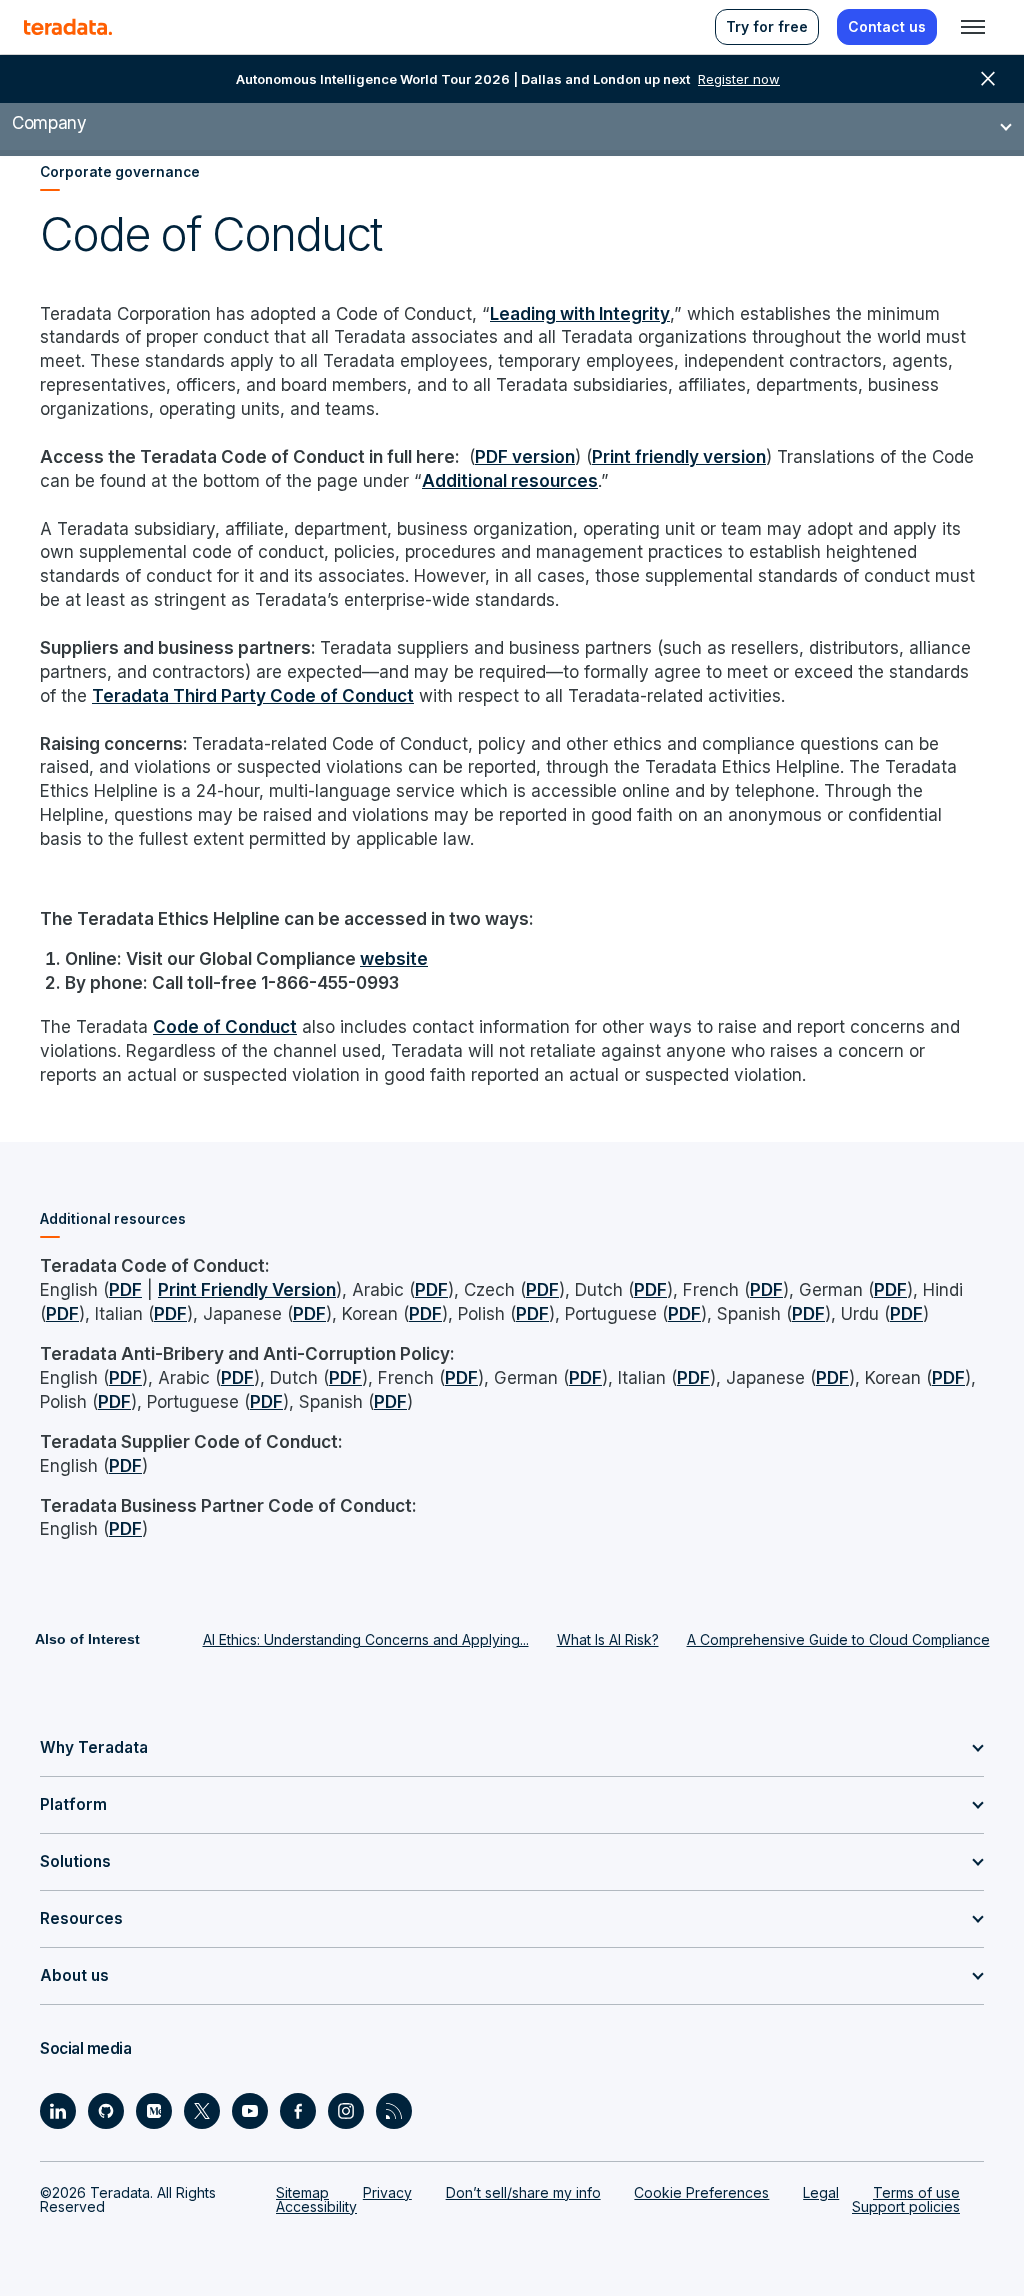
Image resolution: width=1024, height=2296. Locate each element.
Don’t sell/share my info (523, 2192)
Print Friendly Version (247, 1289)
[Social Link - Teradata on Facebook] (298, 2111)
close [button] (988, 79)
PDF (125, 1289)
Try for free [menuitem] (767, 26)
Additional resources (510, 480)
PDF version (525, 456)
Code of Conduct (225, 1026)
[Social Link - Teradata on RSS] (394, 2111)
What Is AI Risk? (608, 1639)
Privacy (387, 2192)
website (394, 958)
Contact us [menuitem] (887, 26)
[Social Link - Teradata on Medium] (154, 2111)
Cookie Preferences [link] (701, 2192)
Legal (821, 2192)
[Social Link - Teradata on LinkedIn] (58, 2111)
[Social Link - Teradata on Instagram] (346, 2111)
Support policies (906, 2206)
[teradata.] (68, 27)
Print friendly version (679, 456)
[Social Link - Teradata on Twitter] (202, 2111)
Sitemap (302, 2192)
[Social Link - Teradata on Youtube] (250, 2111)
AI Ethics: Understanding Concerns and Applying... (366, 1639)
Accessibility (316, 2206)
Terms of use (916, 2192)
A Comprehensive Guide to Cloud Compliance (838, 1639)
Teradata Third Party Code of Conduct (253, 695)
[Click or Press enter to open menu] (973, 27)
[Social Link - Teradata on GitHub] (106, 2111)
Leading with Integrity (580, 313)
